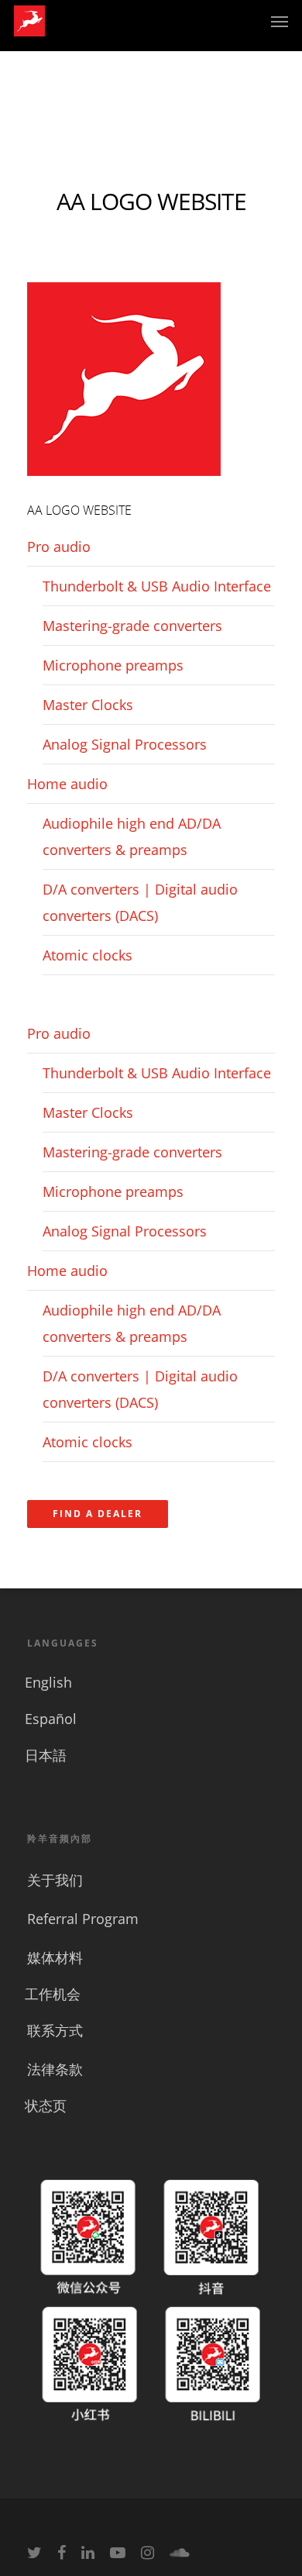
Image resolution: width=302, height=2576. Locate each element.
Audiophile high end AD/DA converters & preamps (132, 836)
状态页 (46, 2105)
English (48, 1682)
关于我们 (55, 1880)
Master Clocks (88, 705)
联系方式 (55, 2030)
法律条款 (55, 2069)
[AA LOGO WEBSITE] (124, 483)
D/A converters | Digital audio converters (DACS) (140, 902)
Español (51, 1719)
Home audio (67, 784)
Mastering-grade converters (132, 626)
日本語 (46, 1755)
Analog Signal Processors (125, 744)
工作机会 (53, 1994)
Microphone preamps (113, 665)
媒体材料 (55, 1957)
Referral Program (83, 1919)
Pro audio (59, 547)
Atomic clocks (88, 955)
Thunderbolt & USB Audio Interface (157, 586)
